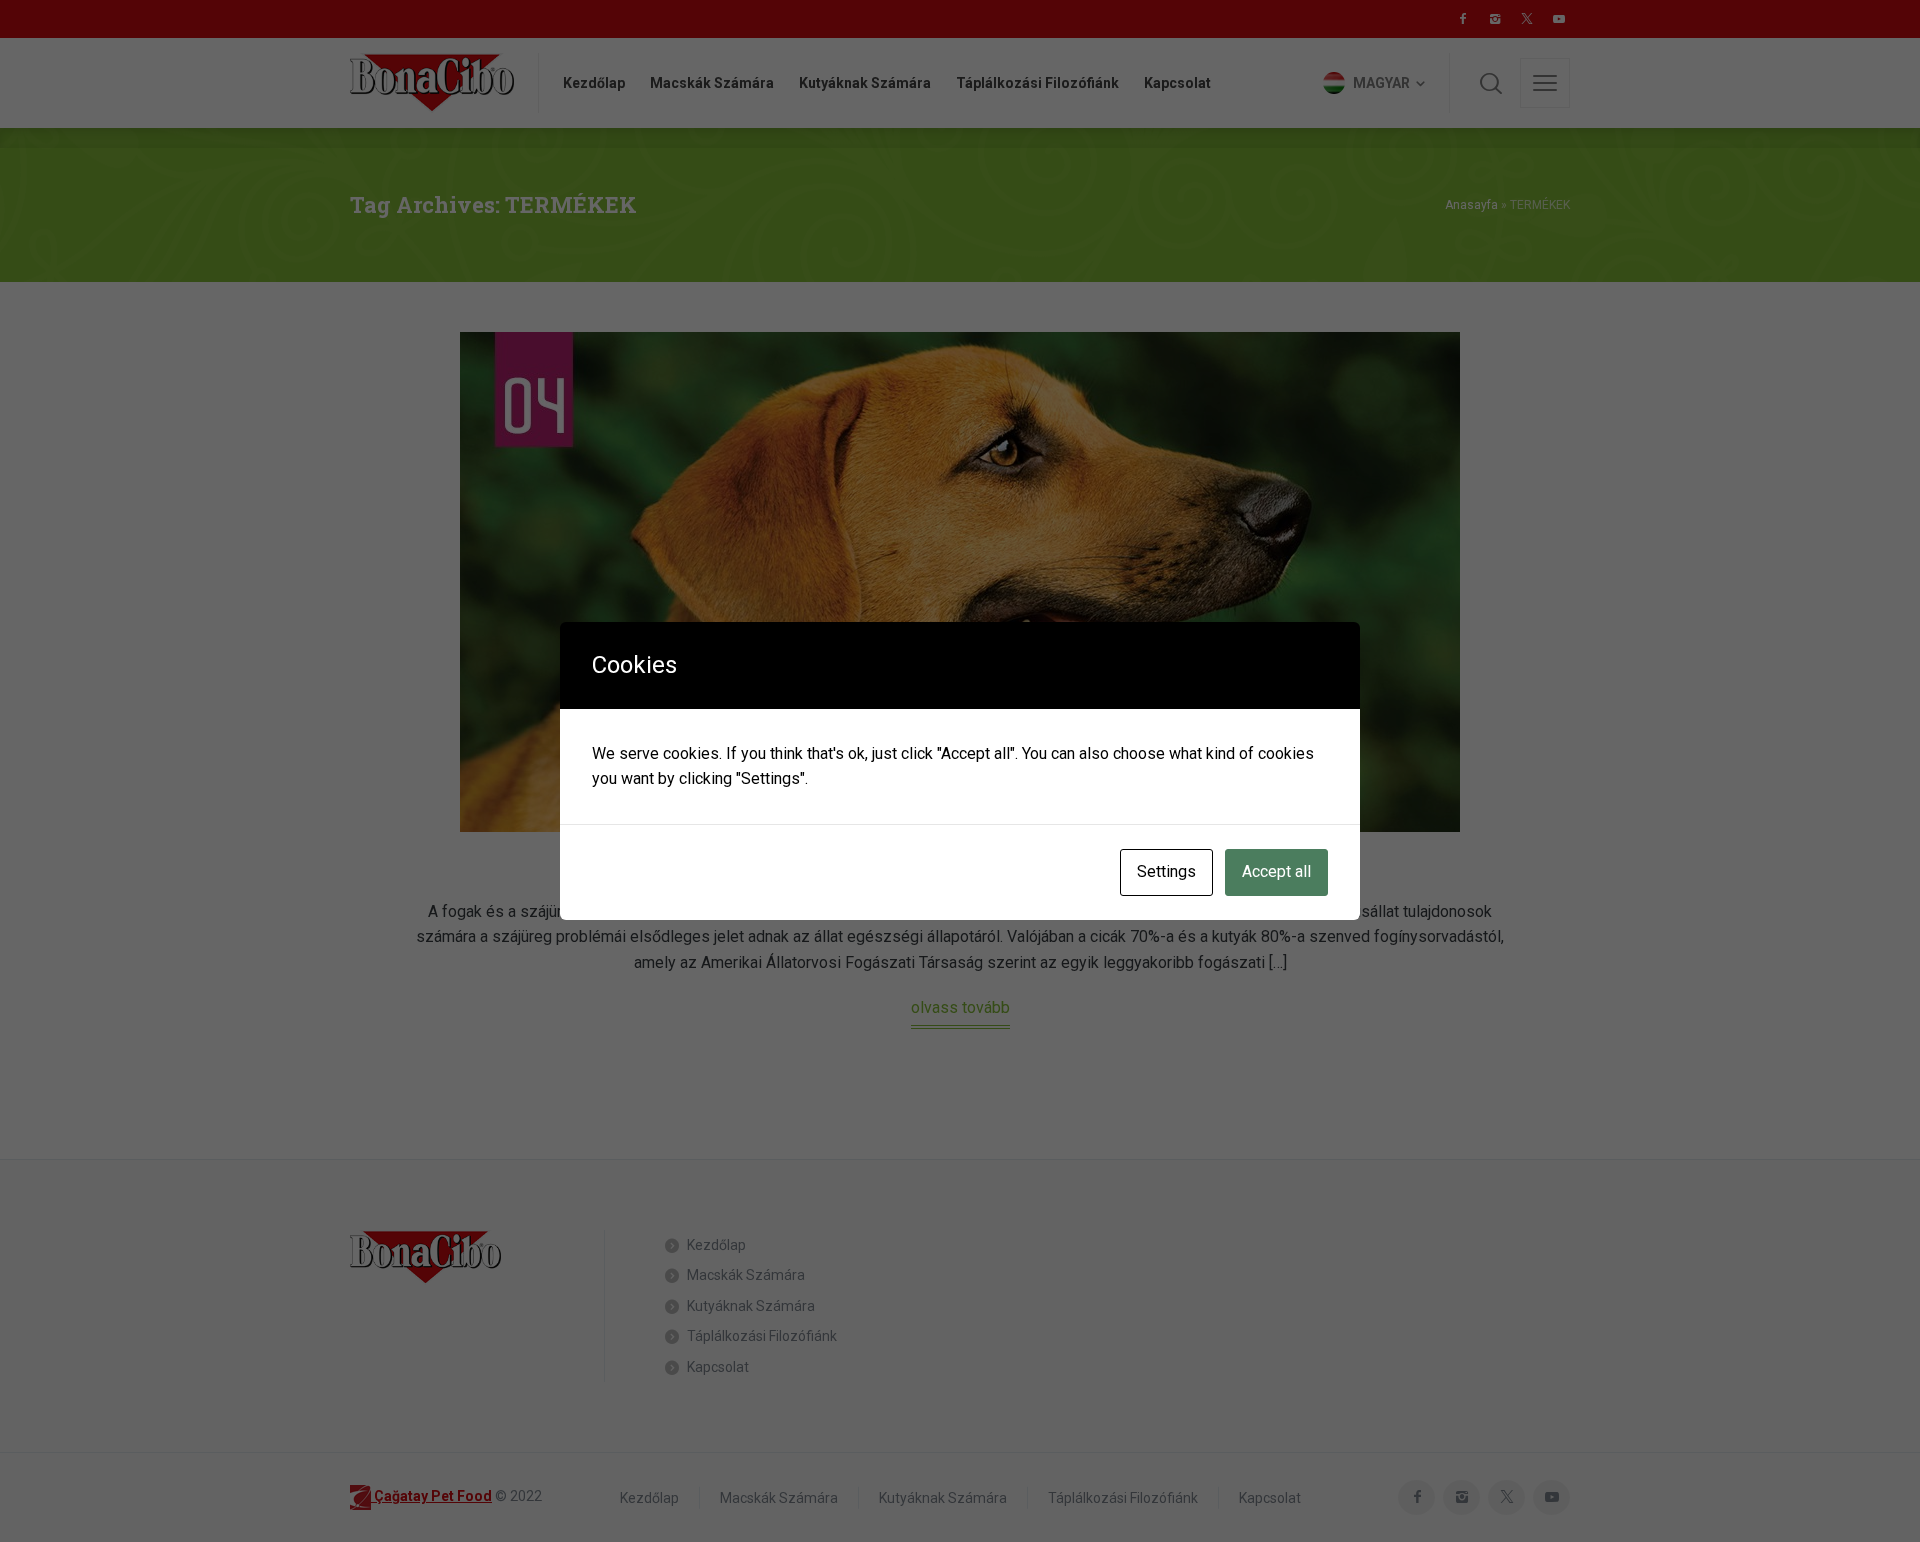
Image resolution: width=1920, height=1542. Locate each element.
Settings (1166, 871)
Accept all (1276, 871)
